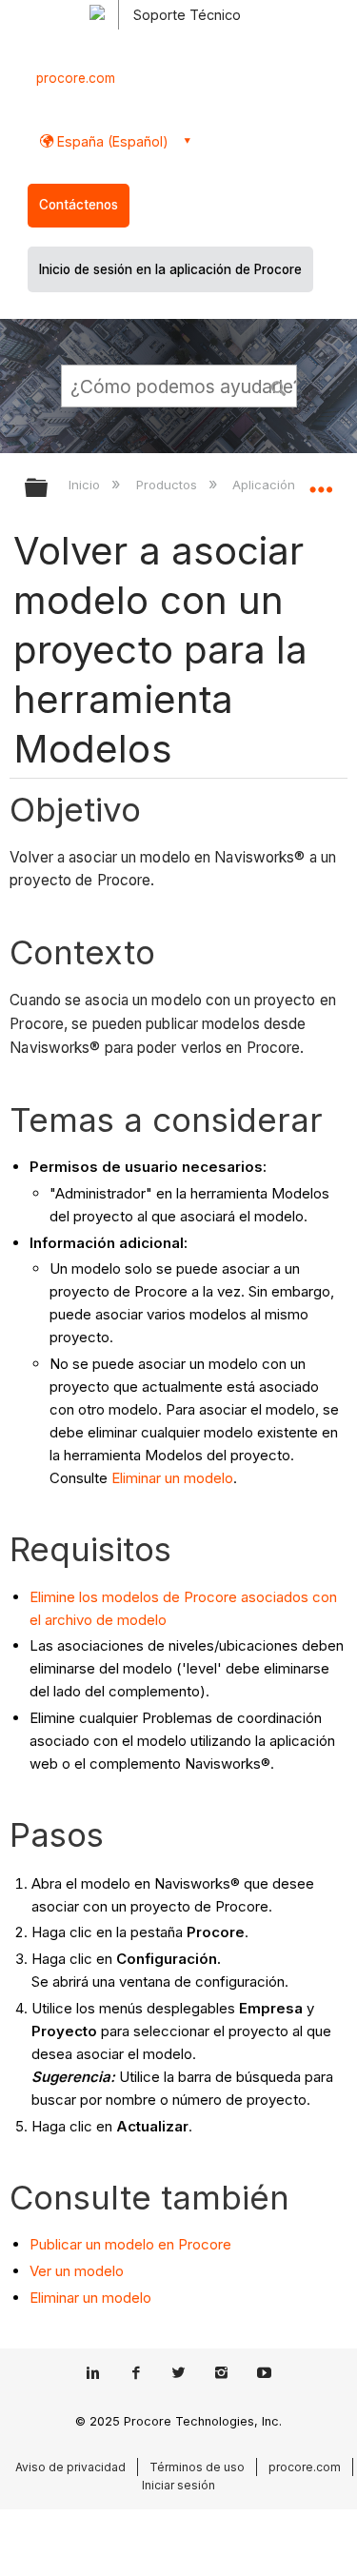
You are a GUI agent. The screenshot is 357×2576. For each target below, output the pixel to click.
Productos (168, 485)
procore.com (76, 78)
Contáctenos (79, 205)
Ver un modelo (77, 2271)
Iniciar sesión (178, 2485)
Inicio (86, 485)
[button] (279, 386)
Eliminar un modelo (172, 1478)
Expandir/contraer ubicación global (321, 482)
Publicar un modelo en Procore (130, 2244)
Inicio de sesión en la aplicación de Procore (170, 269)
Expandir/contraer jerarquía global (49, 489)
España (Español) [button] (111, 141)
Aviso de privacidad (70, 2467)
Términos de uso (197, 2467)
